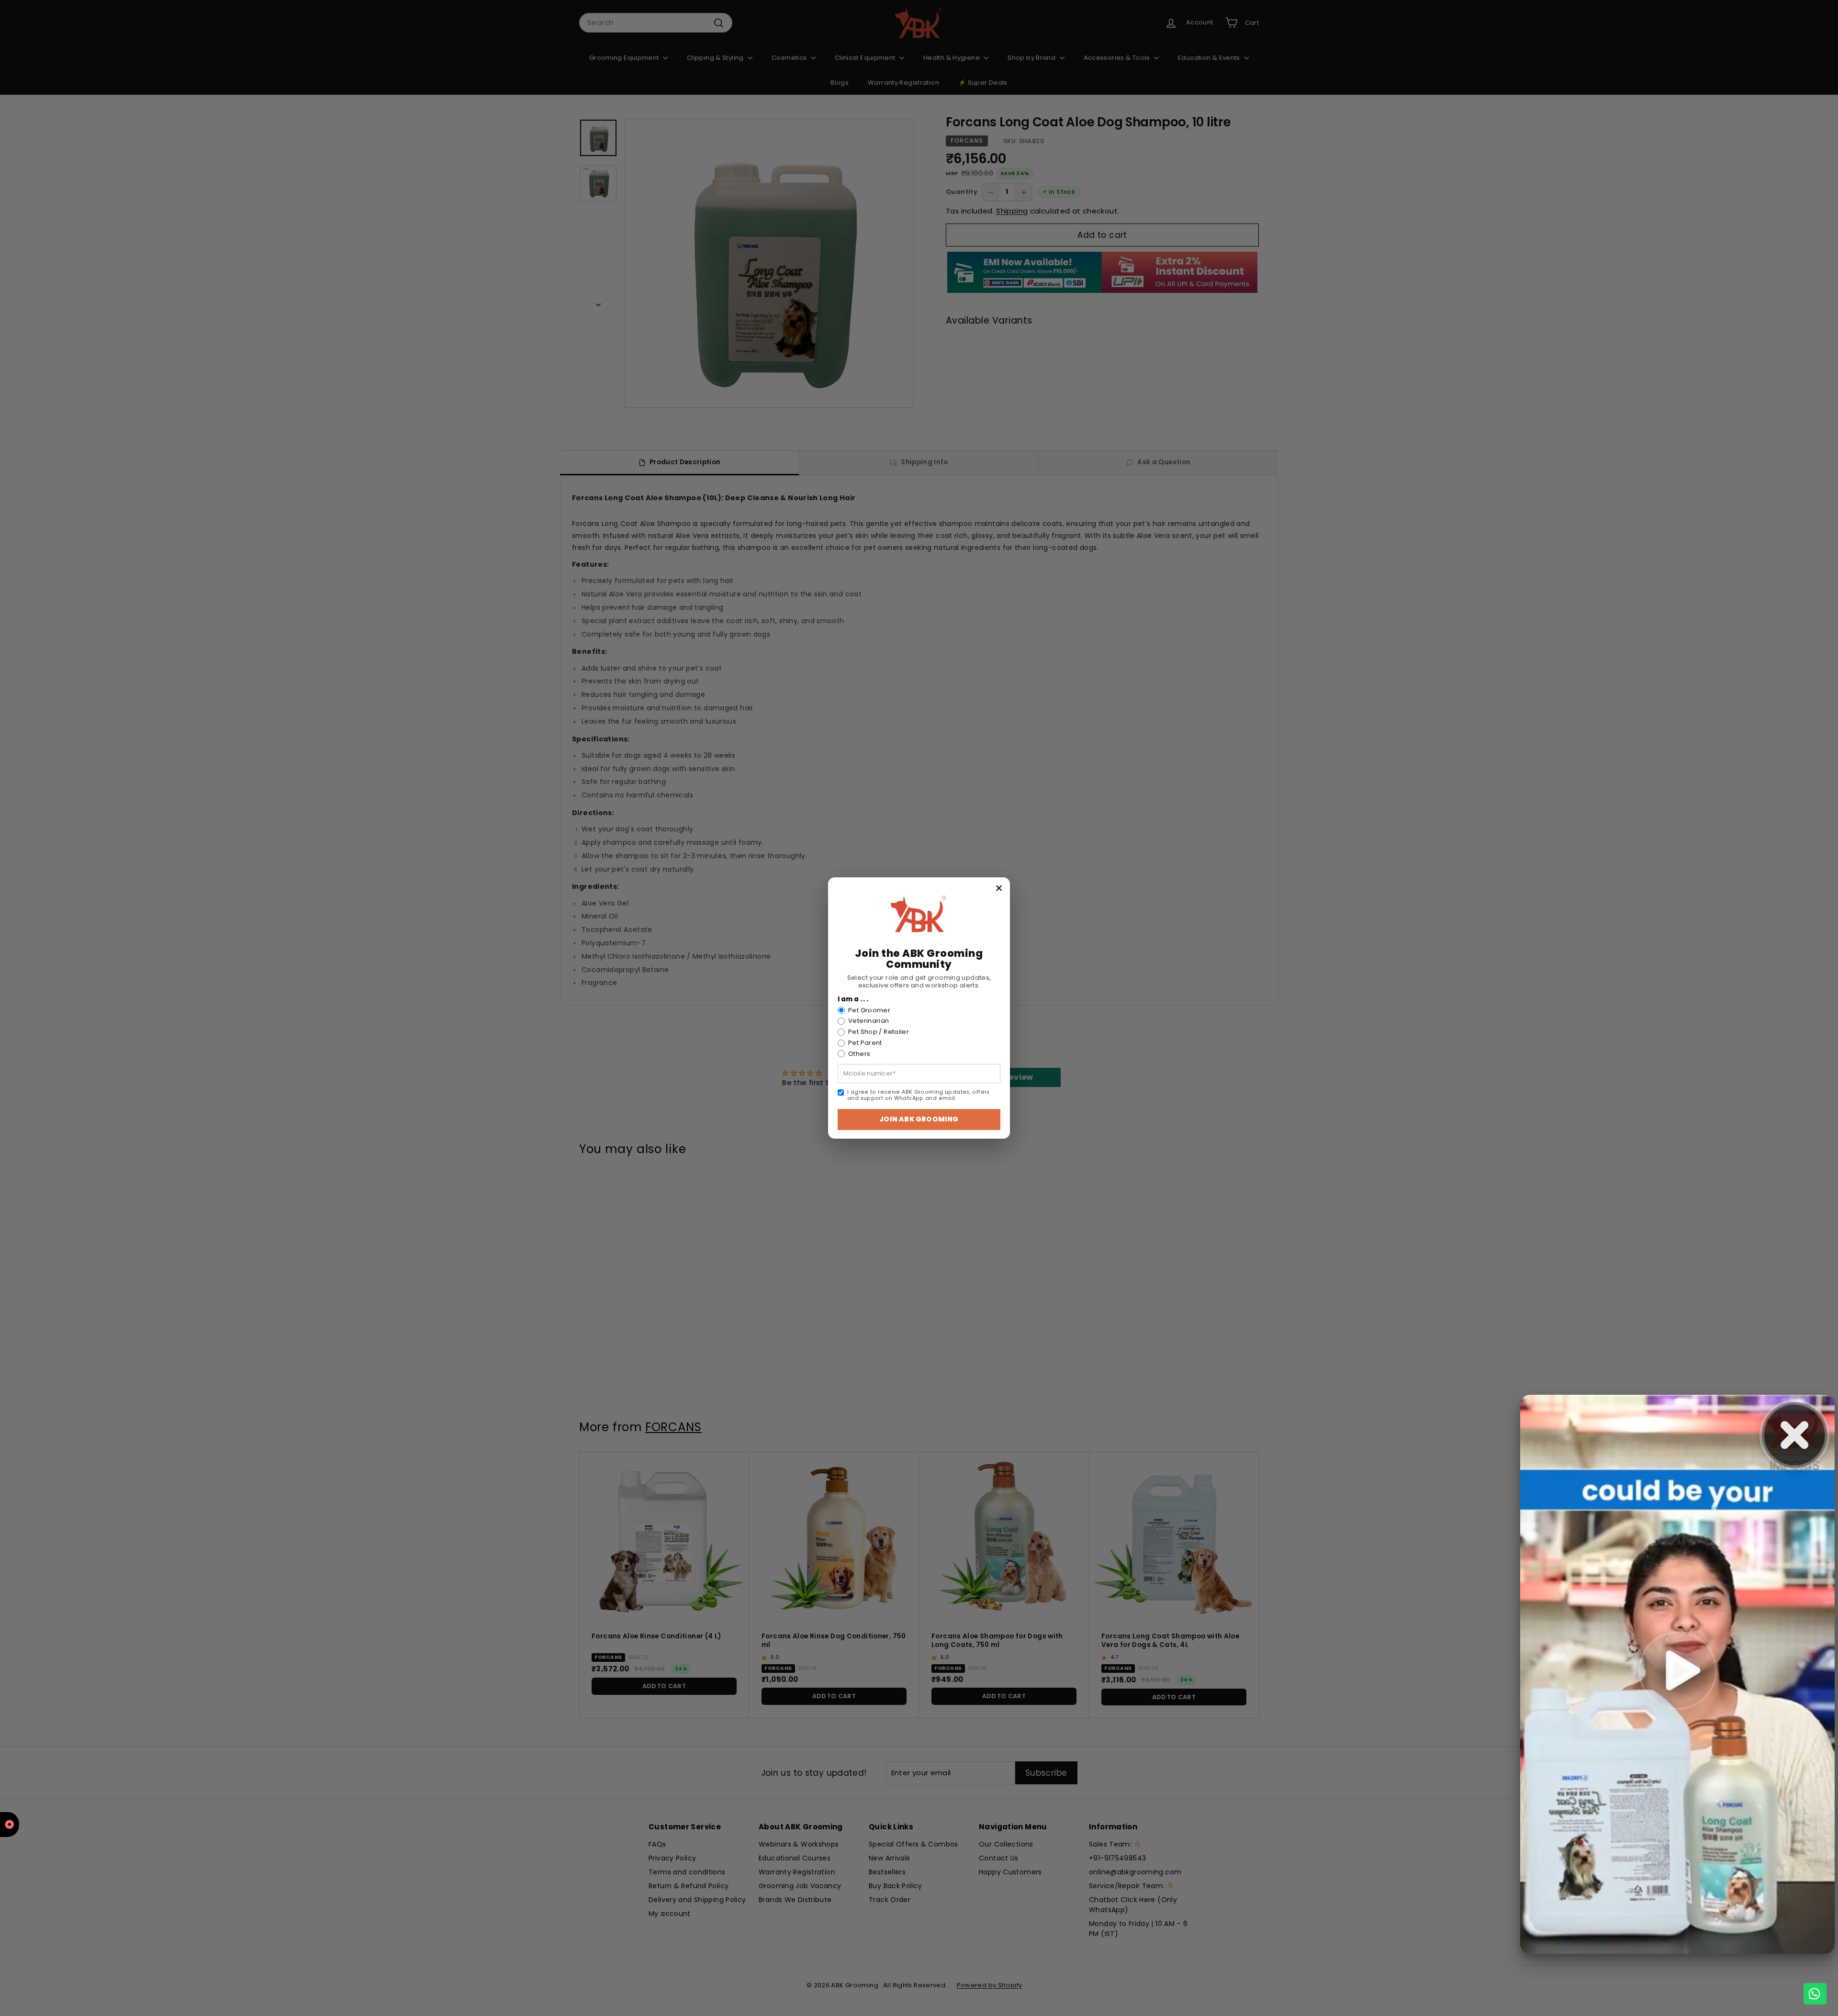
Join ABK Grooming (919, 1119)
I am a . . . (853, 999)
